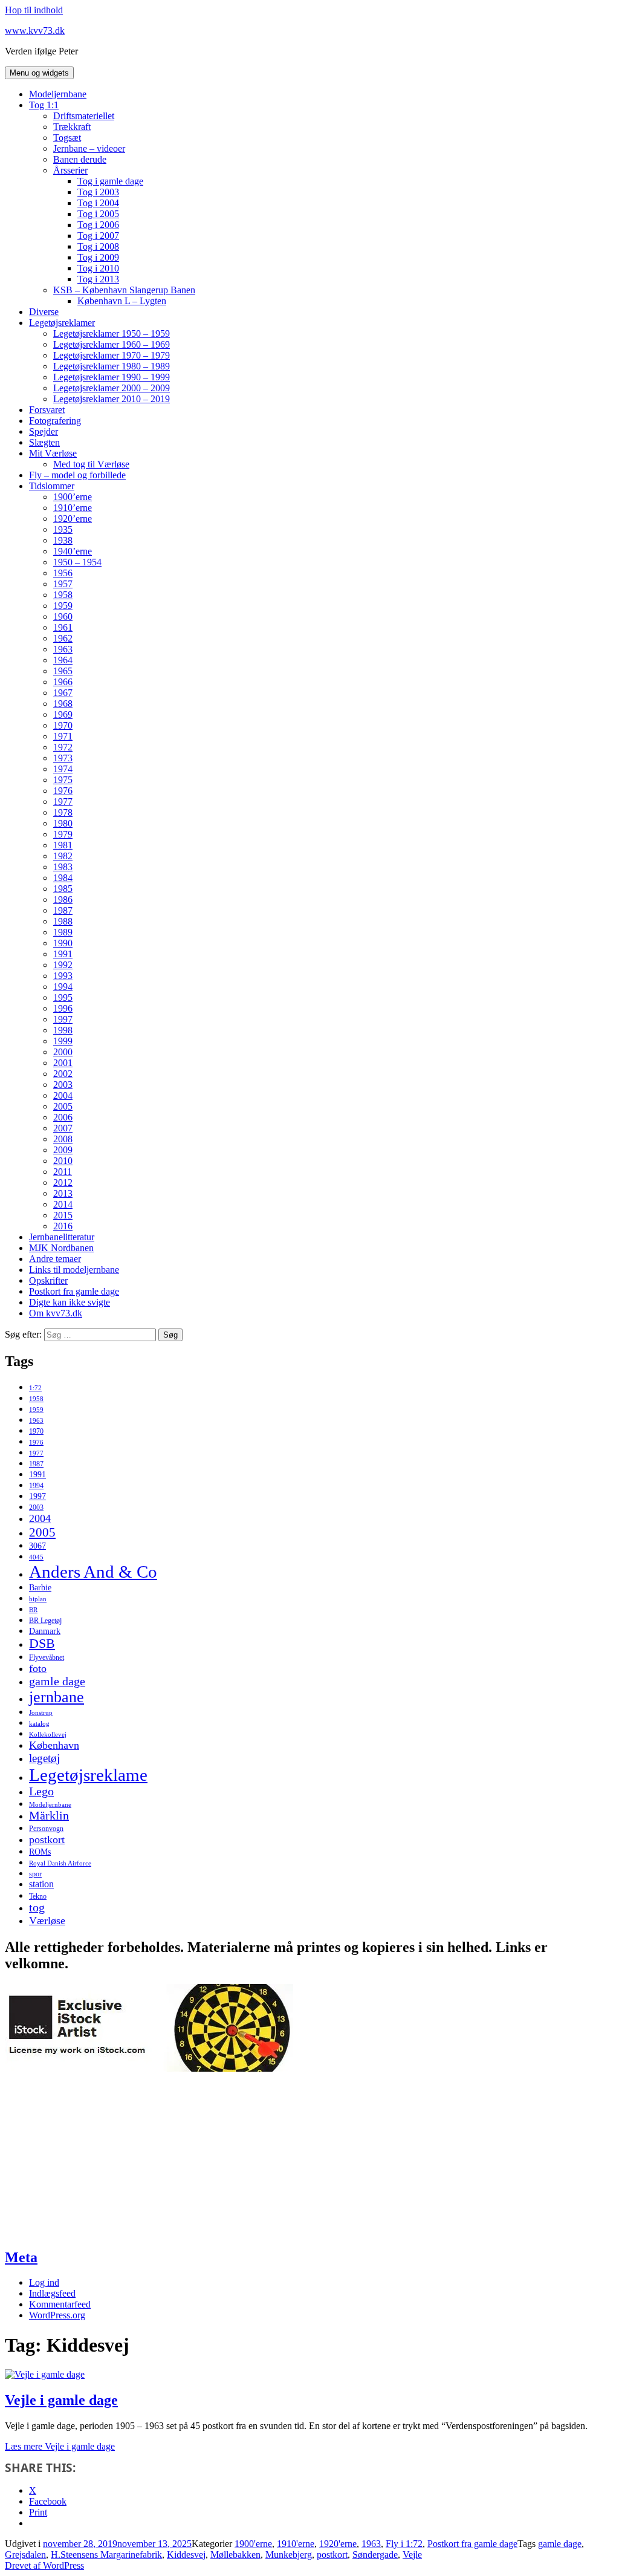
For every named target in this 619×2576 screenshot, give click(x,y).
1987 (63, 910)
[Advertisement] (96, 2159)
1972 (63, 747)
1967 (63, 693)
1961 (63, 627)
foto (38, 1668)
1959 (63, 606)
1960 (63, 616)
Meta (21, 2257)
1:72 (35, 1388)
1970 (63, 725)
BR (33, 1610)
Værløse (47, 1921)
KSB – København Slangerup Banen (124, 290)
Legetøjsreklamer (62, 323)
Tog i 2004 (98, 203)
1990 (63, 943)
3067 (37, 1546)
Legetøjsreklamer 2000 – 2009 (112, 388)
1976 (63, 791)
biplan (38, 1599)
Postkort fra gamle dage (74, 1291)
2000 (63, 1052)
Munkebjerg (289, 2555)
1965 (63, 671)
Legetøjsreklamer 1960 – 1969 (112, 344)
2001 (63, 1063)
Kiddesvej (186, 2555)
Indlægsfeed (52, 2293)
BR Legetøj (45, 1621)
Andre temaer (55, 1259)
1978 (63, 812)
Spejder (44, 431)
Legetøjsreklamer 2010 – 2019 (112, 399)
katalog (39, 1724)
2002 (63, 1074)
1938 (63, 540)
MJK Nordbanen (61, 1248)
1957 (63, 584)
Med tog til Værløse (91, 464)
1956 (63, 573)
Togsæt (67, 138)
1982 (63, 856)
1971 (63, 736)
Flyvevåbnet (47, 1657)
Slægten (44, 442)
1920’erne (73, 519)
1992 (63, 965)
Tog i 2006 (98, 225)
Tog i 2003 (98, 192)
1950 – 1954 (77, 562)
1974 (63, 769)
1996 (63, 1008)
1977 (63, 802)
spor (35, 1874)
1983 (63, 867)
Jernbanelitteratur (62, 1237)
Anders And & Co (93, 1572)
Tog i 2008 (98, 246)
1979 (63, 834)
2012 (63, 1182)
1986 (63, 899)
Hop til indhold (34, 10)
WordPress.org (57, 2315)
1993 (63, 976)
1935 (63, 529)
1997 (63, 1019)
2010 (63, 1161)
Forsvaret (47, 410)
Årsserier (70, 170)
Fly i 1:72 (404, 2544)
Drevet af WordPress (44, 2565)
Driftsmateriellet (84, 116)
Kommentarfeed (60, 2304)
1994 (63, 987)
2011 (63, 1172)
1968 (63, 704)
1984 (63, 878)
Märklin (49, 1816)
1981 (63, 845)
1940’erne (73, 551)
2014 (63, 1204)
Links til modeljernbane (74, 1270)
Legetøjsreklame (88, 1775)
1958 (63, 595)
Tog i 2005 (98, 214)
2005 (63, 1106)
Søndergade (375, 2555)
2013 (63, 1193)
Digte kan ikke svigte (70, 1302)
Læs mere (60, 2446)
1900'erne (253, 2544)
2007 (63, 1128)
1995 (63, 997)
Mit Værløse (53, 453)
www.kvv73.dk (35, 31)
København (54, 1745)
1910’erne (73, 508)
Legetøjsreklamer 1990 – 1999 (112, 377)
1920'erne (338, 2544)
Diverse (44, 312)
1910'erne (296, 2544)
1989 (63, 932)
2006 (63, 1117)
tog (37, 1908)
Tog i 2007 (98, 236)
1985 (63, 889)
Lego (41, 1791)
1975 (63, 780)
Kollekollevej (48, 1735)
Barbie (40, 1588)
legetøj (44, 1758)
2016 (63, 1226)
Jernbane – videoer (89, 148)
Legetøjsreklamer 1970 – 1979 (112, 355)
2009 (63, 1150)
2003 (63, 1085)
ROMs (40, 1852)
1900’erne (73, 497)
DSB (42, 1644)
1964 (63, 660)
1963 (63, 649)
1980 (63, 823)
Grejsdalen (25, 2555)
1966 (63, 682)
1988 (63, 921)
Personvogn (46, 1829)
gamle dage (57, 1681)
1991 (63, 954)
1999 (63, 1041)
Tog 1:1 (44, 105)
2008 (63, 1139)
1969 (63, 714)
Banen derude (80, 159)
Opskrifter (48, 1280)
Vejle (412, 2555)
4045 (36, 1557)
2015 (63, 1215)
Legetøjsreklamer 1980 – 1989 (112, 366)
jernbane (57, 1697)
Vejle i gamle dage (61, 2400)
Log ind (44, 2282)
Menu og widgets (39, 73)
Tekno (38, 1896)
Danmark (45, 1631)
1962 (63, 638)
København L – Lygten (122, 301)
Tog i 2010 (98, 268)
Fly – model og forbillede (77, 475)
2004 (63, 1095)
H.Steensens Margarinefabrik (106, 2555)
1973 (63, 758)
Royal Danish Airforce (60, 1863)
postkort (47, 1839)
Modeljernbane (58, 94)
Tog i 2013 (98, 279)
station (41, 1884)
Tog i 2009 (98, 257)
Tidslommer (52, 486)
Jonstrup (41, 1713)
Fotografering (55, 421)
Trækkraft (72, 127)
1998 (63, 1030)
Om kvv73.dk (56, 1313)
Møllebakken (235, 2555)
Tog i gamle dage (110, 181)
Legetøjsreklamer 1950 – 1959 (112, 333)
